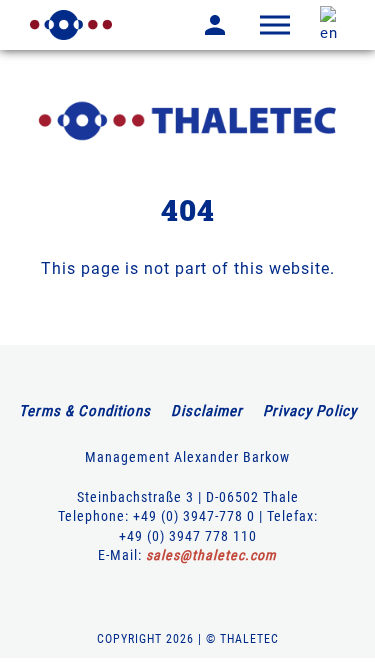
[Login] (200, 25)
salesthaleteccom (211, 555)
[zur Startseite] (71, 25)
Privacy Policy (310, 411)
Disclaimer (207, 411)
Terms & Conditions (85, 411)
